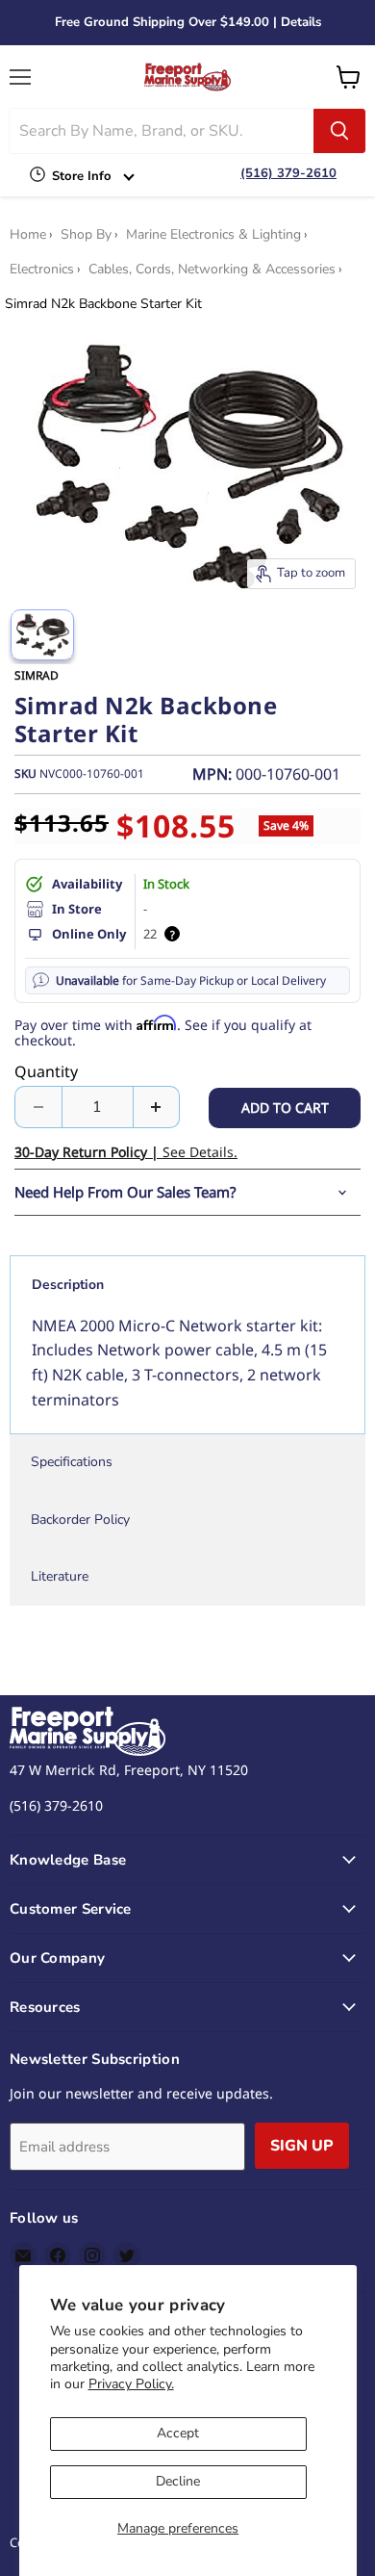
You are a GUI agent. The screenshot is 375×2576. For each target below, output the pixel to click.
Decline (178, 2481)
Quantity (46, 1071)
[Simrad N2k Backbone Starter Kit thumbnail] (42, 635)
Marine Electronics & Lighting (213, 235)
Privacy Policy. (131, 2384)
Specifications (72, 1462)
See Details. (126, 1152)
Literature (60, 1576)
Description (68, 1285)
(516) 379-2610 (288, 173)
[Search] (339, 131)
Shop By (86, 235)
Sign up (302, 2146)
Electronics (42, 270)
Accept (178, 2433)
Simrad (37, 675)
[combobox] (162, 131)
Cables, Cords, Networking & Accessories (212, 270)
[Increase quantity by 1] (157, 1107)
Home (28, 235)
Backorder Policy (80, 1520)
